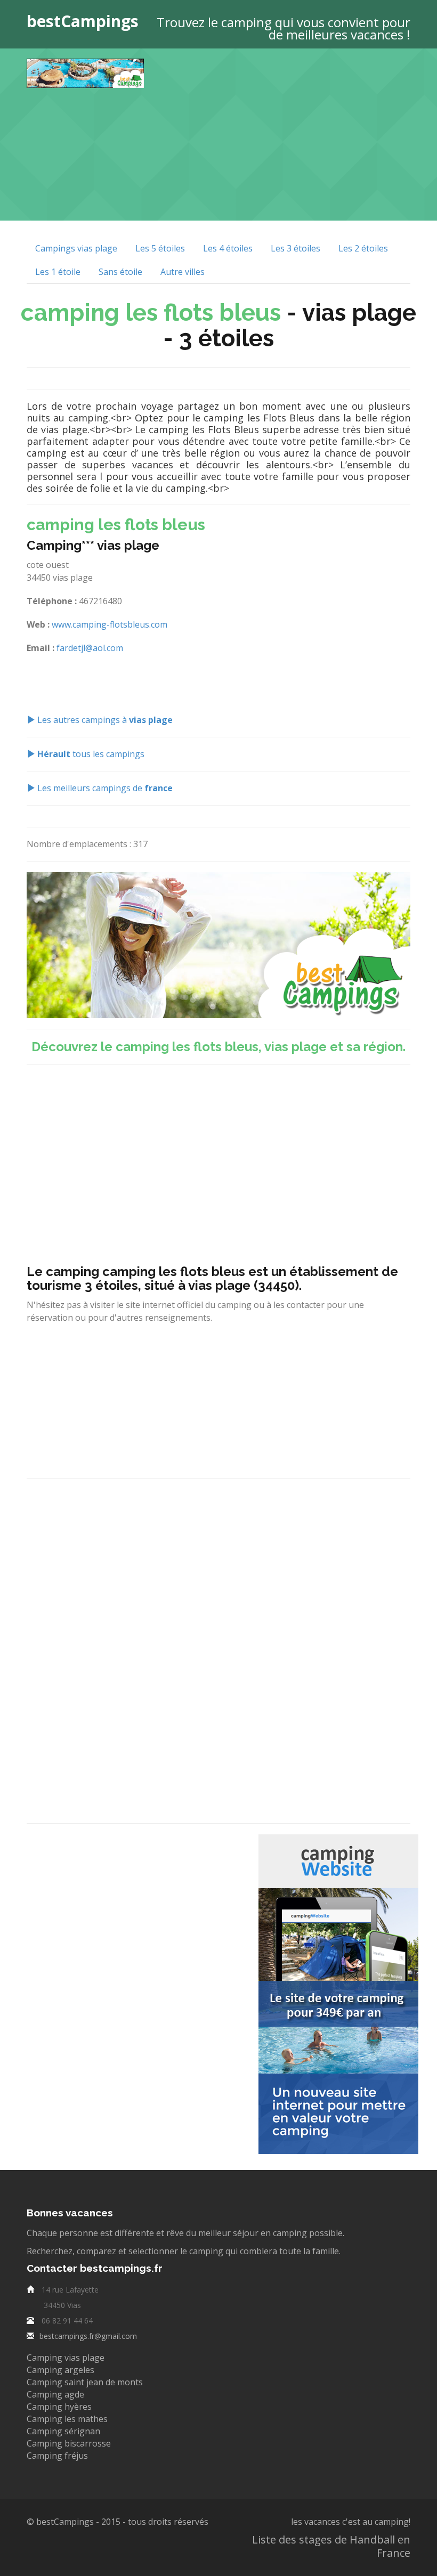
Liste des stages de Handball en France (331, 2546)
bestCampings (83, 21)
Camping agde (55, 2394)
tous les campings (91, 754)
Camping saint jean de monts (85, 2382)
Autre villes (183, 272)
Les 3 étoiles (296, 248)
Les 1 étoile (58, 272)
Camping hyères (59, 2407)
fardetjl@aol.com (90, 648)
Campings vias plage (76, 248)
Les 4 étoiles (228, 248)
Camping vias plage (66, 2358)
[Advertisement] (298, 133)
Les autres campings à (104, 720)
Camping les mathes (67, 2419)
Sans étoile (120, 272)
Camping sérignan (63, 2431)
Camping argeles (60, 2370)
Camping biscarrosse (69, 2443)
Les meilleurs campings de (104, 788)
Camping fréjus (57, 2456)
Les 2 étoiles (363, 248)
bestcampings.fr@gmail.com (88, 2336)
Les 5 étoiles (160, 248)
